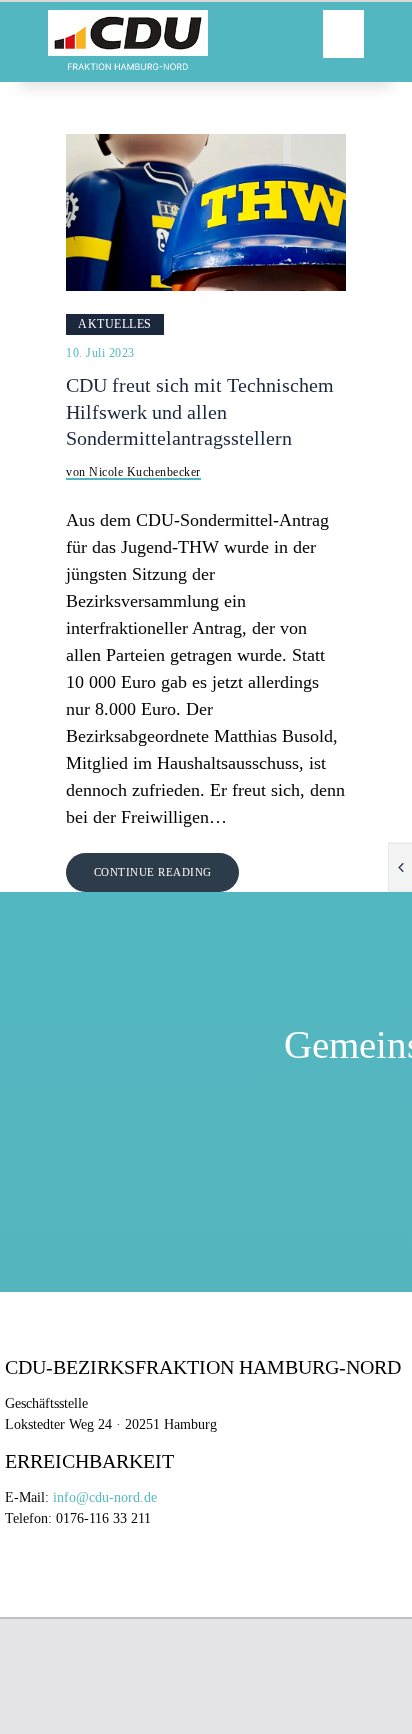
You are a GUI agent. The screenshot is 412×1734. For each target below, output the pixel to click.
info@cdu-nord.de (105, 1497)
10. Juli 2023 (100, 353)
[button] (343, 34)
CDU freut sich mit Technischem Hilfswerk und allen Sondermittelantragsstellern (200, 412)
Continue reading (153, 872)
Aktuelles (115, 324)
